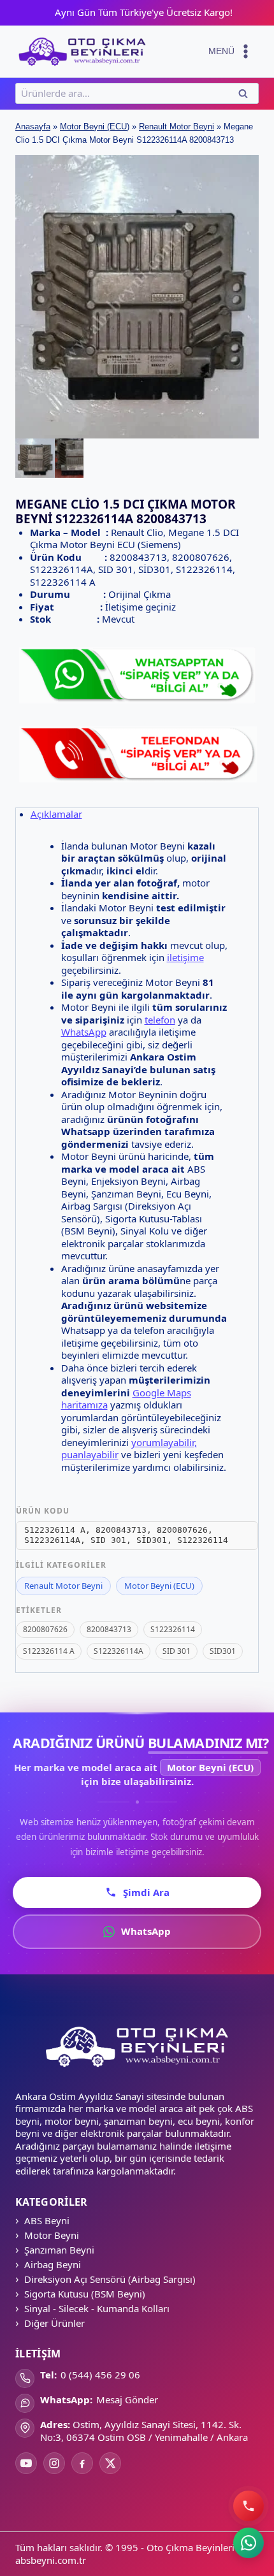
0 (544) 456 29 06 (100, 2375)
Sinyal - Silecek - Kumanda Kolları (97, 2308)
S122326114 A (49, 1651)
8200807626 (45, 1629)
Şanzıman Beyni (59, 2250)
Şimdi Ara (146, 1892)
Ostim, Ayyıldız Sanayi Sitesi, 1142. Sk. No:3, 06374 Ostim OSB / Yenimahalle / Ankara (144, 2431)
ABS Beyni (47, 2220)
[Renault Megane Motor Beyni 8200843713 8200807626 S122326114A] (137, 297)
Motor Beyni (52, 2235)
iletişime (185, 957)
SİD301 (223, 1651)
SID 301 (177, 1651)
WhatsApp (84, 1032)
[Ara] (249, 2506)
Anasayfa (33, 127)
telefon (160, 1020)
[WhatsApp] (249, 2543)
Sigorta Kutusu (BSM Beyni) (85, 2294)
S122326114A (119, 1651)
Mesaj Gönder (127, 2399)
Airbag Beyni (53, 2264)
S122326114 (173, 1629)
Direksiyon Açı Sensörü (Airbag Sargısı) (110, 2279)
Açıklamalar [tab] (56, 814)
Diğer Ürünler (54, 2323)
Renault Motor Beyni (177, 127)
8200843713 (109, 1629)
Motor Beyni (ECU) (95, 127)
